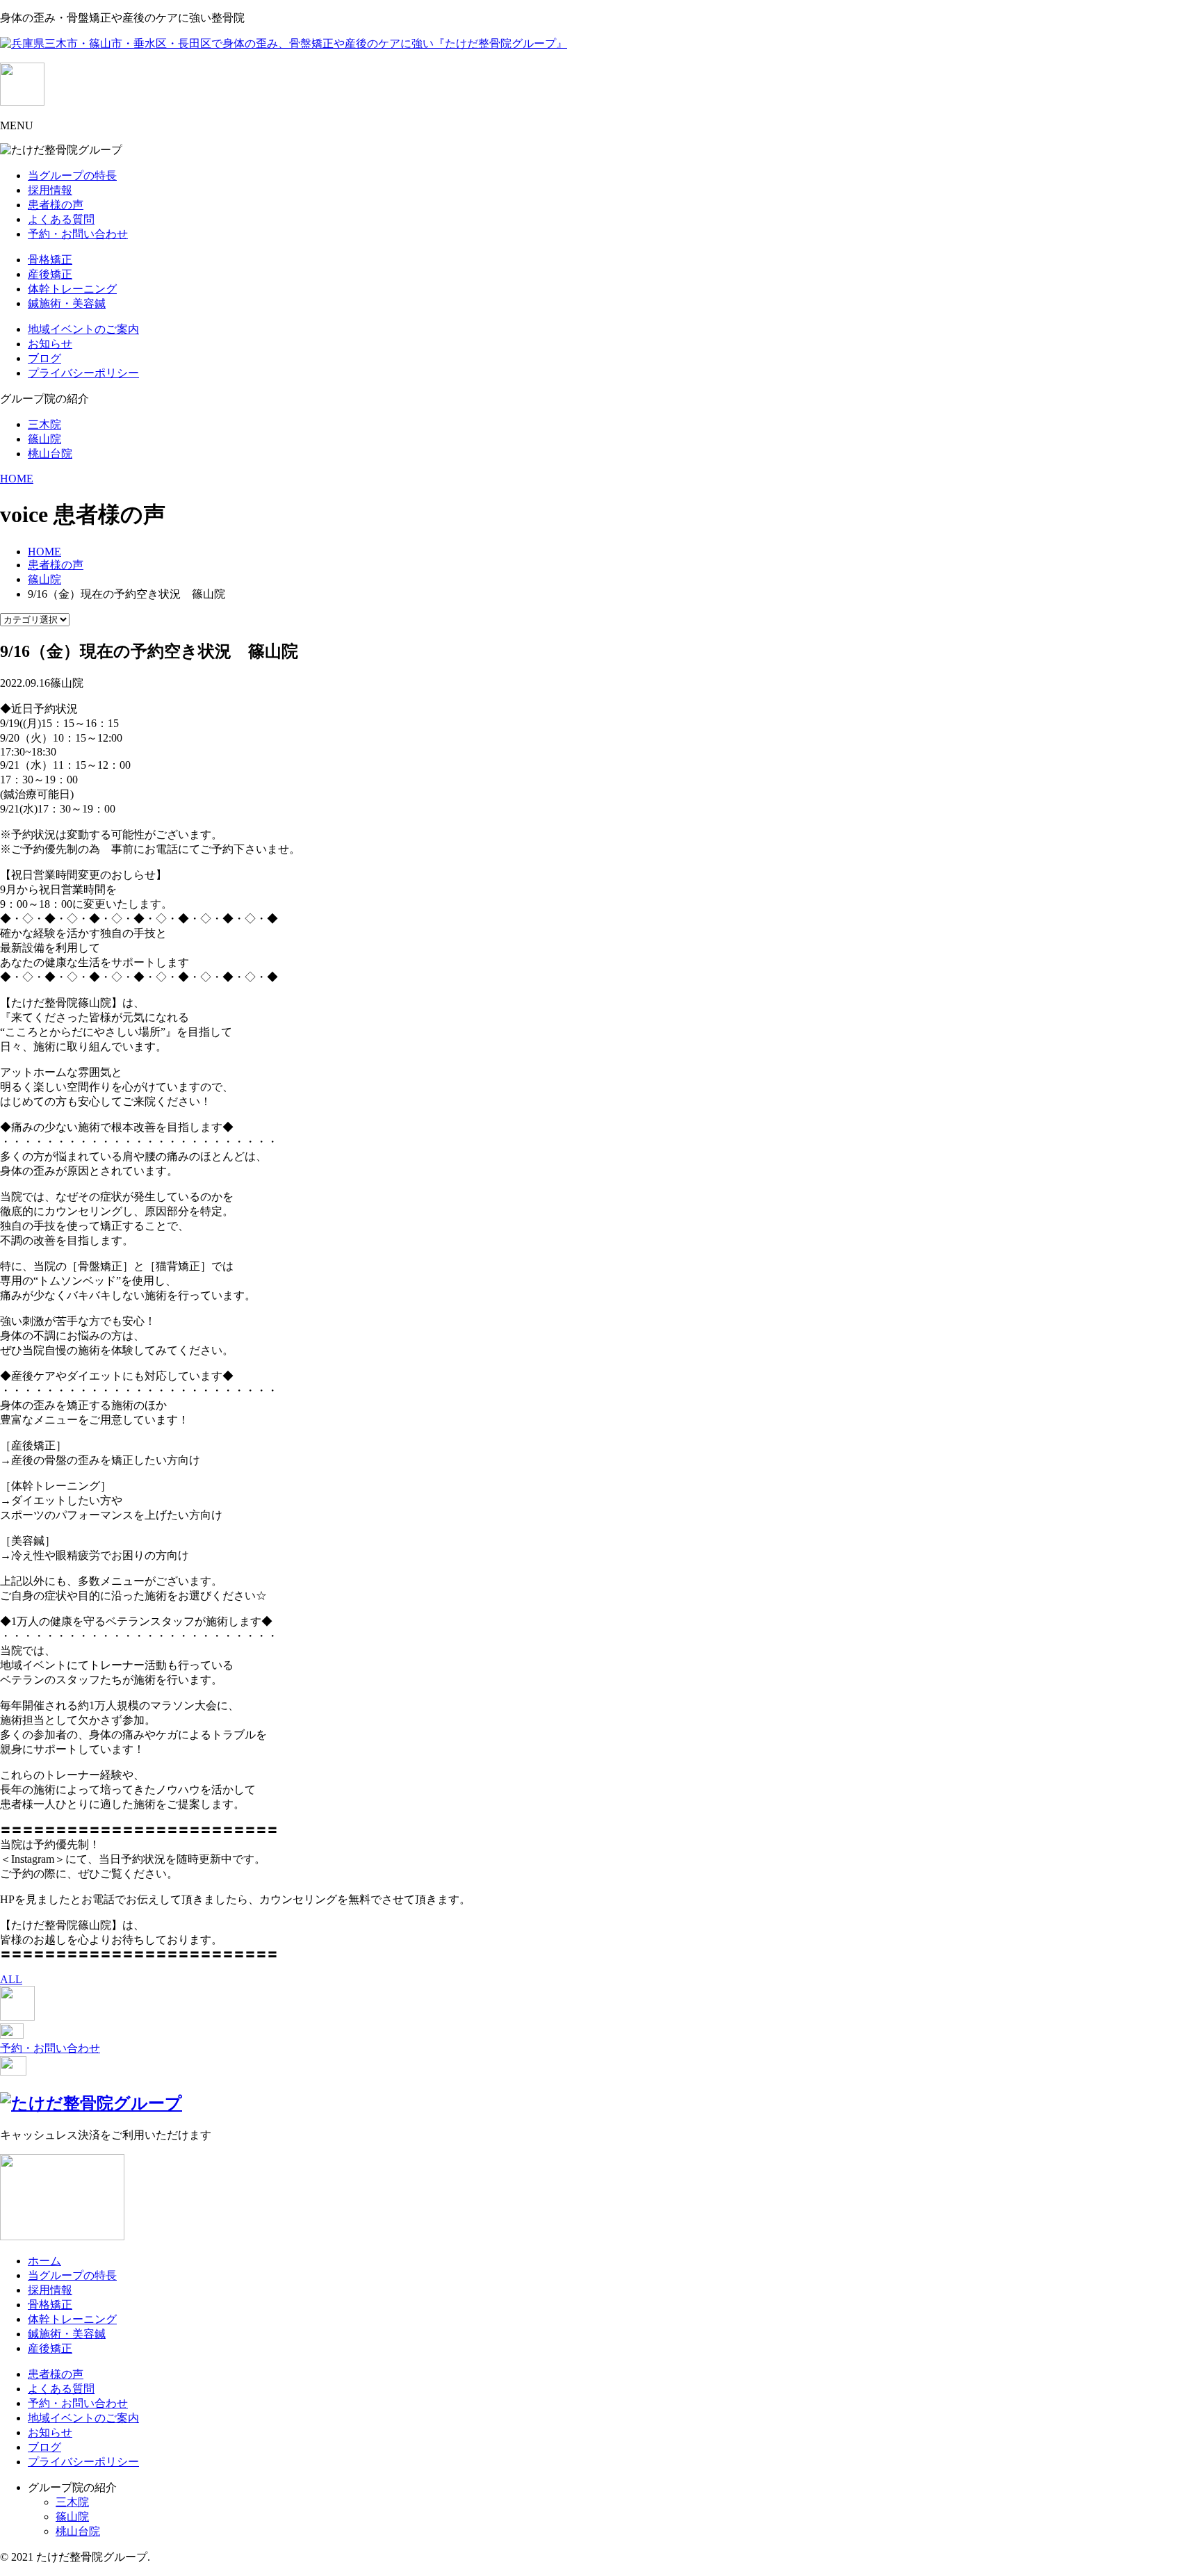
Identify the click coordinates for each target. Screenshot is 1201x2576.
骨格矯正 (50, 260)
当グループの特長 (72, 176)
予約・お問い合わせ (78, 234)
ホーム (44, 2261)
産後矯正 (50, 274)
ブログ (44, 358)
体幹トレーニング (72, 289)
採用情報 (50, 190)
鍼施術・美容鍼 (67, 303)
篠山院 (44, 439)
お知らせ (50, 344)
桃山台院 (50, 454)
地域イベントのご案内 (83, 329)
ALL (11, 1979)
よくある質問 (61, 219)
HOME (17, 479)
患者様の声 (56, 205)
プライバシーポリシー (83, 373)
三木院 (44, 424)
